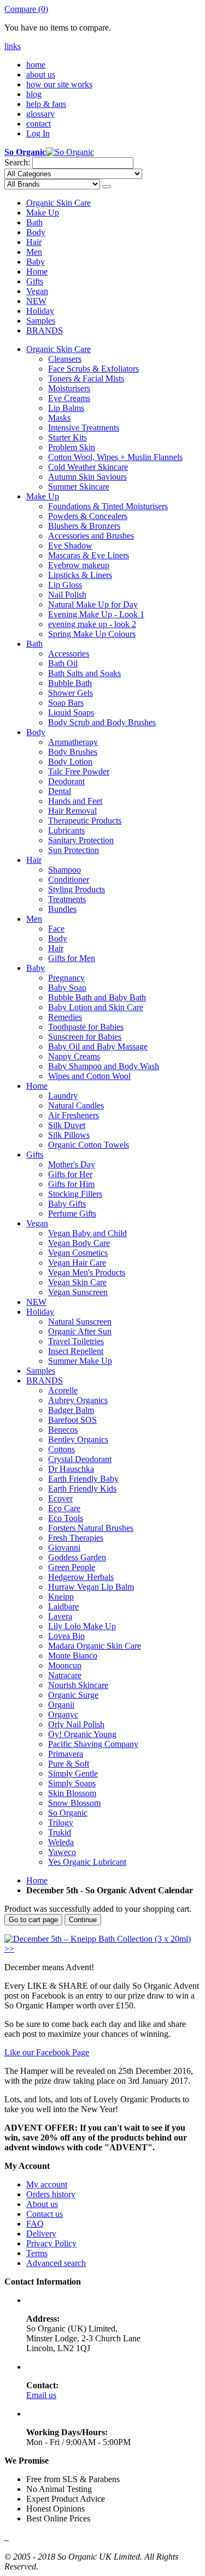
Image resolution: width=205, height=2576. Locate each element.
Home (37, 272)
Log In (38, 133)
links (13, 46)
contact (39, 124)
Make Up (43, 213)
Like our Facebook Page (47, 2052)
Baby (36, 262)
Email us (41, 2395)
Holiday (40, 311)
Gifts (35, 281)
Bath (34, 222)
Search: (17, 162)
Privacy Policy (51, 2243)
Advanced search (56, 2263)
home (36, 65)
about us (41, 74)
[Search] (107, 187)
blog (34, 94)
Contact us (45, 2214)
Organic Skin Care (58, 203)
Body (36, 232)
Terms (37, 2253)
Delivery (41, 2234)
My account (47, 2184)
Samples (41, 321)
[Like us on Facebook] (5, 2537)
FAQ (35, 2224)
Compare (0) (26, 9)
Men (34, 252)
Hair (34, 242)
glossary (40, 114)
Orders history (51, 2194)
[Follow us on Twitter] (8, 2537)
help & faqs (46, 104)
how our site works (59, 84)
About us (42, 2204)
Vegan (37, 291)
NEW (36, 301)
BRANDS (45, 330)
